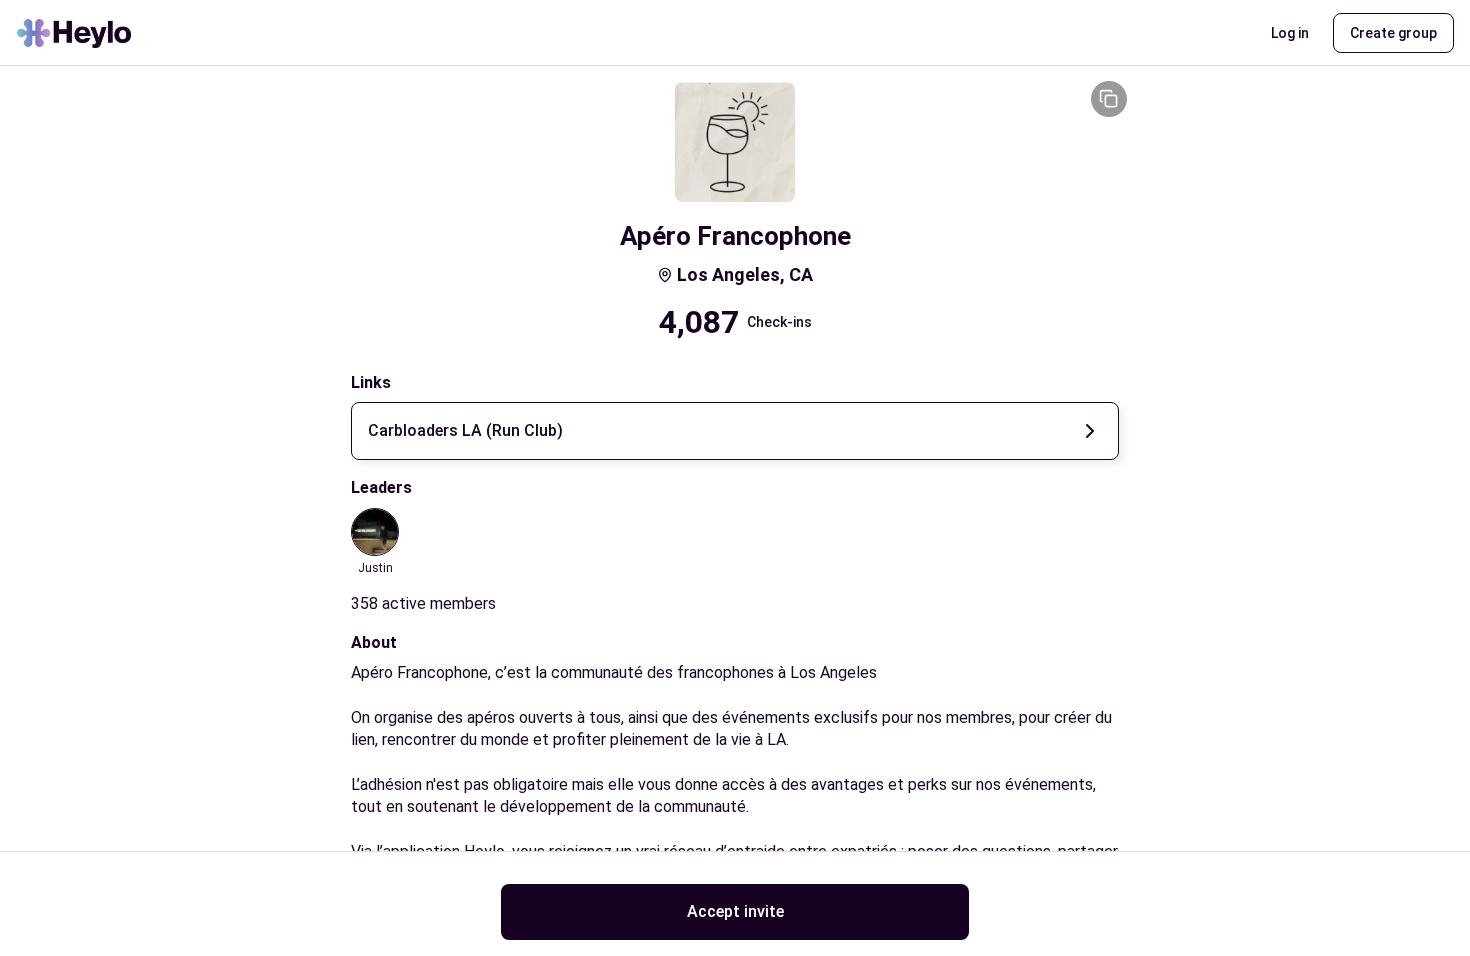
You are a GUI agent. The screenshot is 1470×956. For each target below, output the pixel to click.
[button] (1290, 33)
